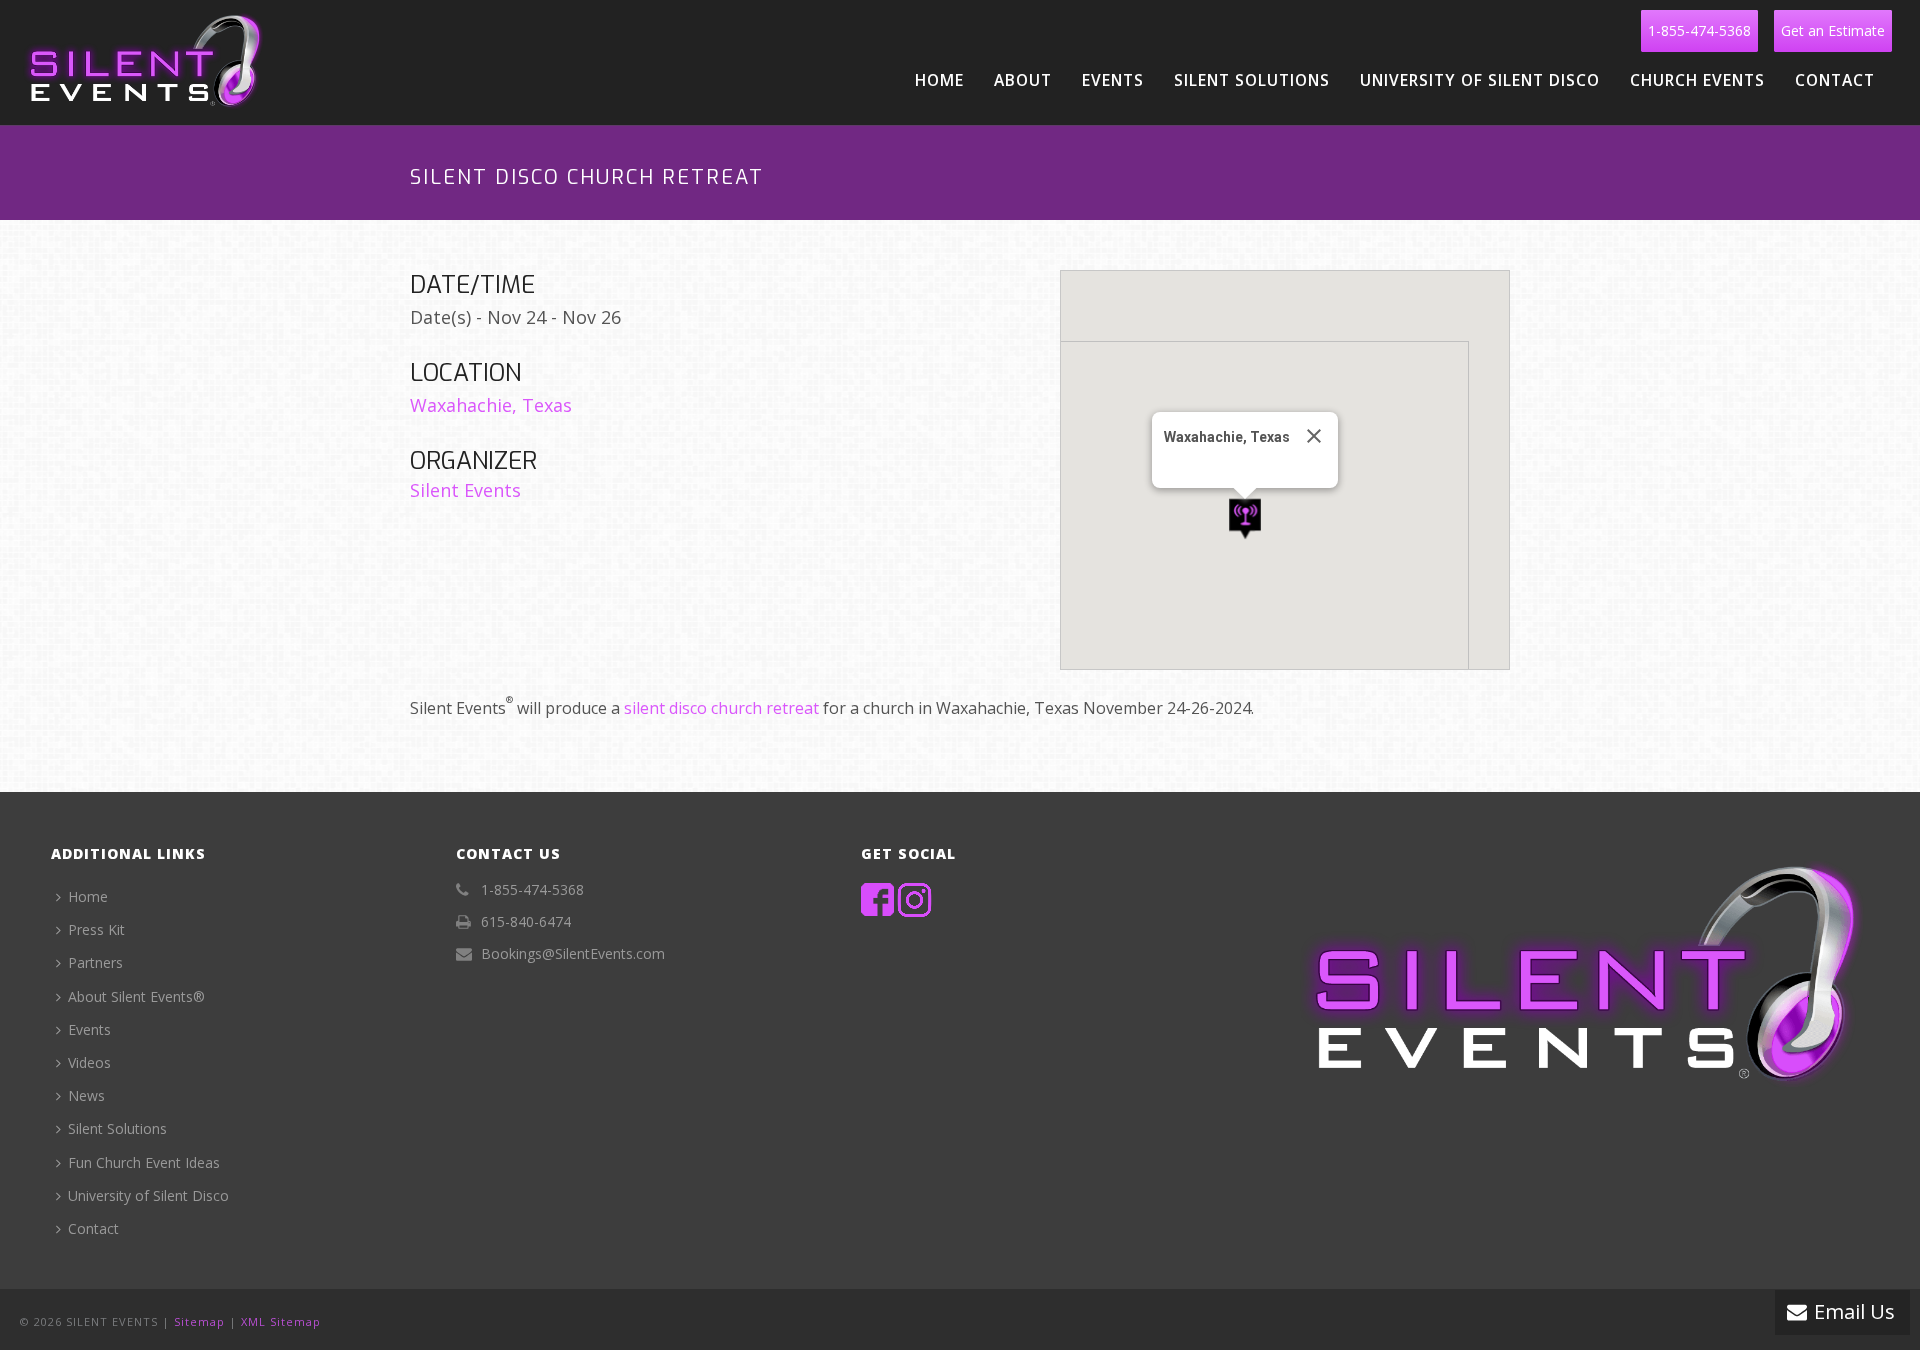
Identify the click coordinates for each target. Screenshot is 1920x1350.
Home (939, 80)
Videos (89, 1062)
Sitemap (199, 1321)
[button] (1245, 519)
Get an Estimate (1833, 30)
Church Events (1697, 80)
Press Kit (96, 929)
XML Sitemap (281, 1321)
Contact (1835, 80)
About (1023, 80)
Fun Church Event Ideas (144, 1162)
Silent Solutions (1252, 80)
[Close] (1314, 436)
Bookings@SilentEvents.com (573, 954)
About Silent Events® (136, 996)
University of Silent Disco (1480, 80)
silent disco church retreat (721, 708)
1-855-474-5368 (1699, 30)
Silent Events (465, 490)
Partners (95, 962)
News (86, 1095)
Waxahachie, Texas (491, 405)
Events (1113, 80)
